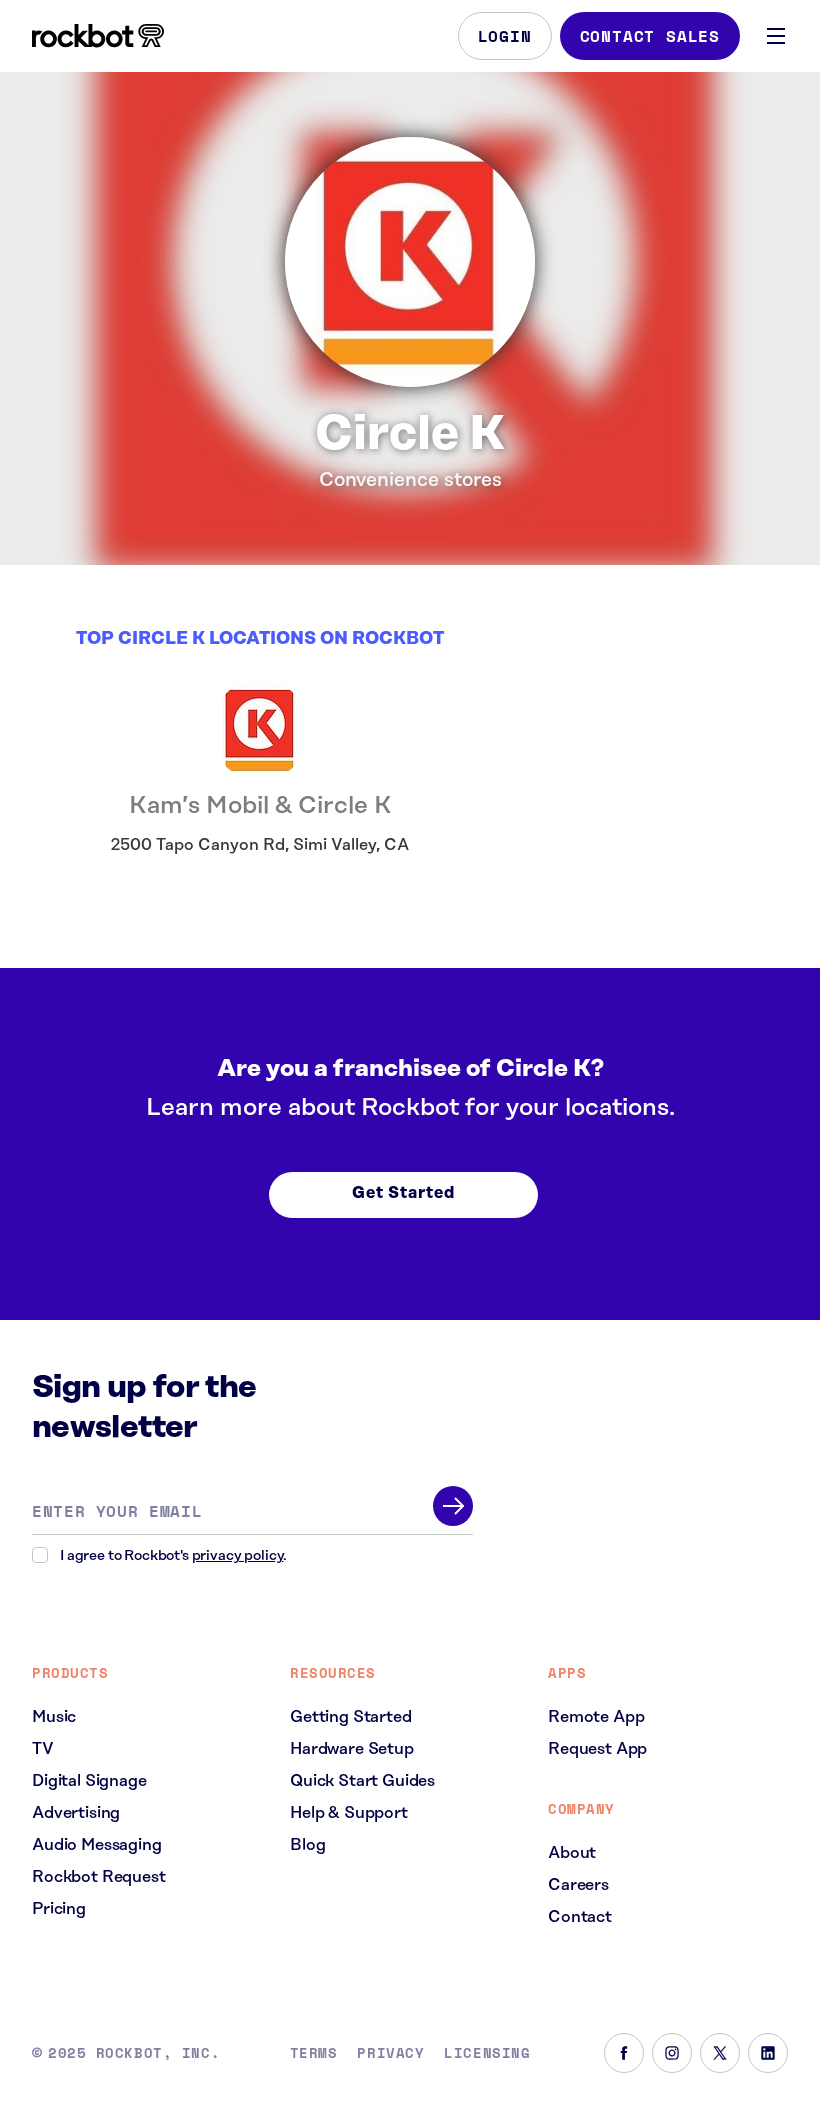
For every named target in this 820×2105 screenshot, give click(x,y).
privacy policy (238, 1556)
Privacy (390, 2053)
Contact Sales (650, 36)
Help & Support (349, 1813)
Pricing (59, 1909)
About (572, 1853)
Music (54, 1717)
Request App (597, 1749)
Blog (307, 1845)
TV (43, 1749)
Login (505, 36)
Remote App (596, 1717)
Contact (580, 1917)
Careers (578, 1885)
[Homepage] (98, 36)
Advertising (76, 1813)
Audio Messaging (97, 1845)
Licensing (487, 2053)
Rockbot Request (99, 1877)
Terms (314, 2053)
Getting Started (351, 1717)
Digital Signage (89, 1781)
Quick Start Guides (362, 1781)
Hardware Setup (352, 1749)
